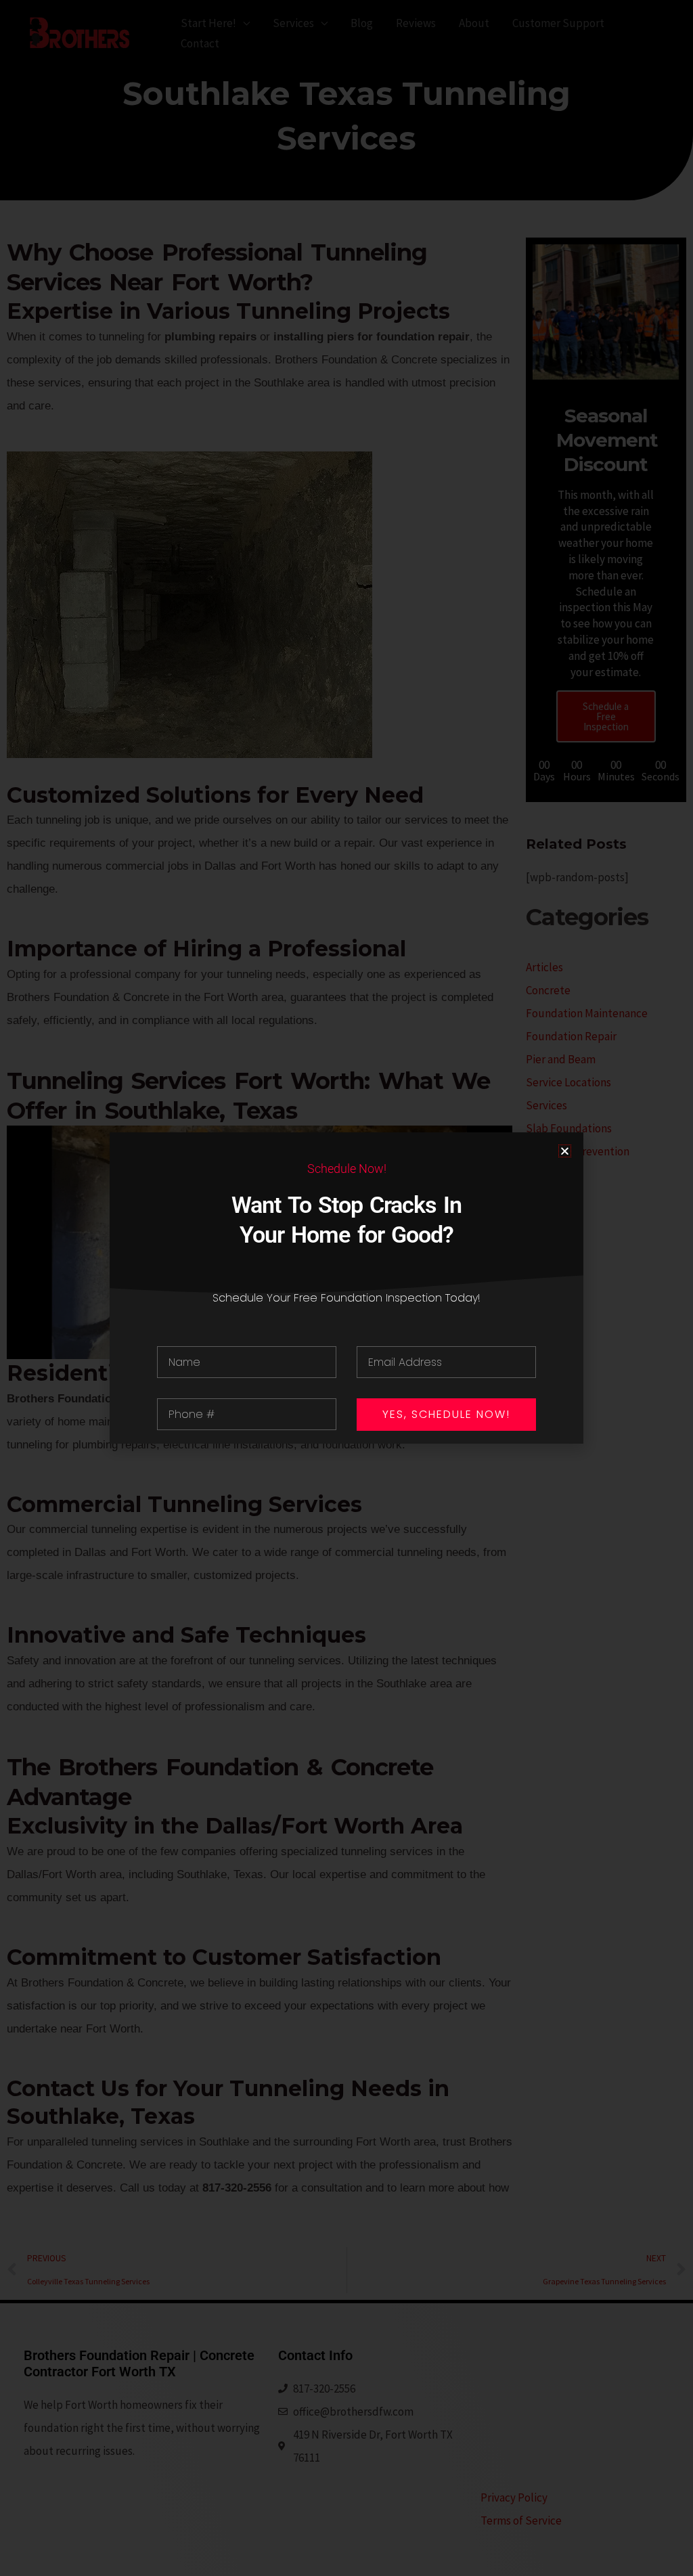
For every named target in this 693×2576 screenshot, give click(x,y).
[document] (346, 1288)
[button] (565, 1151)
